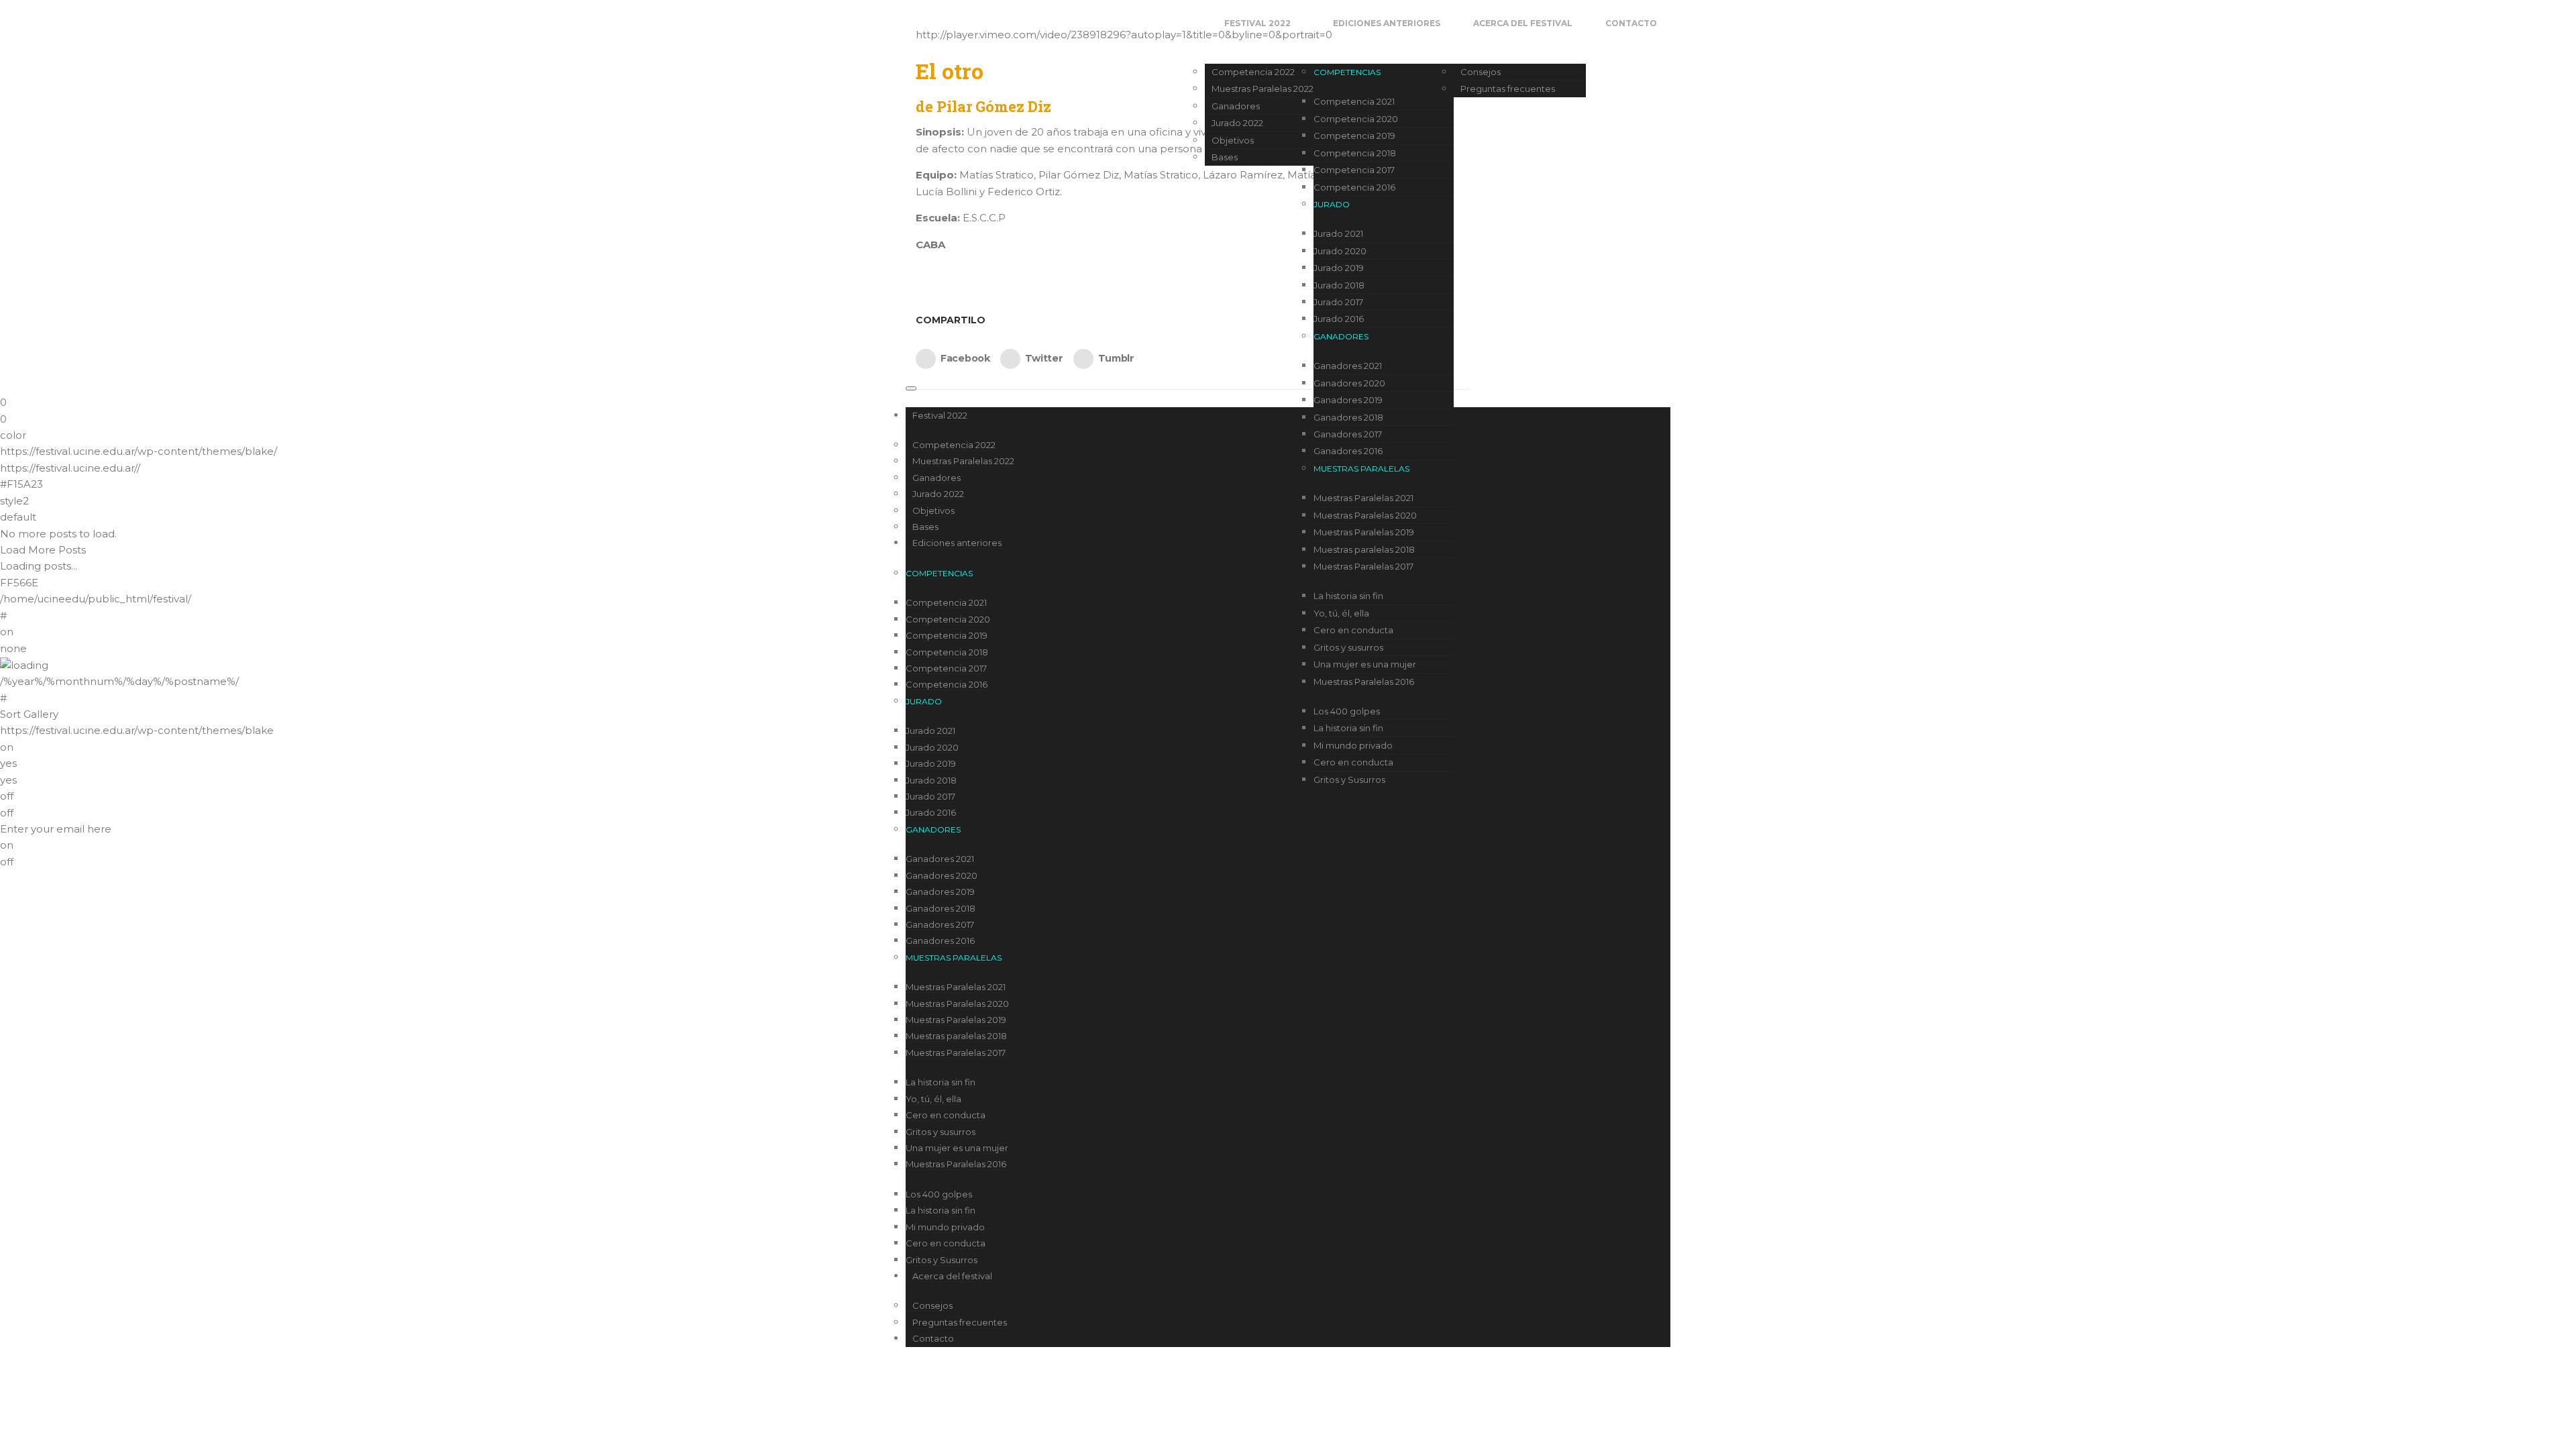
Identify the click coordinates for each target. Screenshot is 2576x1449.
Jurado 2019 (1339, 268)
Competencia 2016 (1354, 187)
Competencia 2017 (1354, 170)
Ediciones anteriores (1387, 23)
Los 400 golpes (1347, 711)
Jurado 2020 (1340, 251)
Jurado (1332, 204)
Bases (1225, 157)
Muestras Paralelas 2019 (1364, 532)
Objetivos (1233, 140)
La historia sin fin (1348, 596)
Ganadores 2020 (1349, 383)
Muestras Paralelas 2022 (1263, 89)
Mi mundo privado (1353, 745)
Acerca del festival (1523, 23)
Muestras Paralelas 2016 (1364, 682)
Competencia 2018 (1355, 153)
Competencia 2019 (1354, 136)
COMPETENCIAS (1347, 72)
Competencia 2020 (1356, 119)
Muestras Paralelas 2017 (1363, 566)
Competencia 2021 (1354, 101)
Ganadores (1236, 106)
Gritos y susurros (1348, 647)
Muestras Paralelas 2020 (1365, 515)
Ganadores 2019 (1348, 400)
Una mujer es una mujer (1365, 664)
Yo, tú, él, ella (1341, 613)
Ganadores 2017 (1348, 434)
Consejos (1481, 72)
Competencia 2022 (1253, 72)
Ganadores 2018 (1348, 417)
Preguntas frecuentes (1508, 89)
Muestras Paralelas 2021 (1363, 498)
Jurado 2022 (1237, 123)
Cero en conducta (1353, 630)
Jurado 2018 (1339, 285)
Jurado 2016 (1339, 319)
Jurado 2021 (1338, 233)
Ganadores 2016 (1348, 451)
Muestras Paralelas (1361, 469)
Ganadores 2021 (1348, 366)
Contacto (1631, 23)
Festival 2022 (1257, 23)
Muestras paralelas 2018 (1364, 549)
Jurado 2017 (1338, 302)
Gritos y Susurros (1349, 780)
